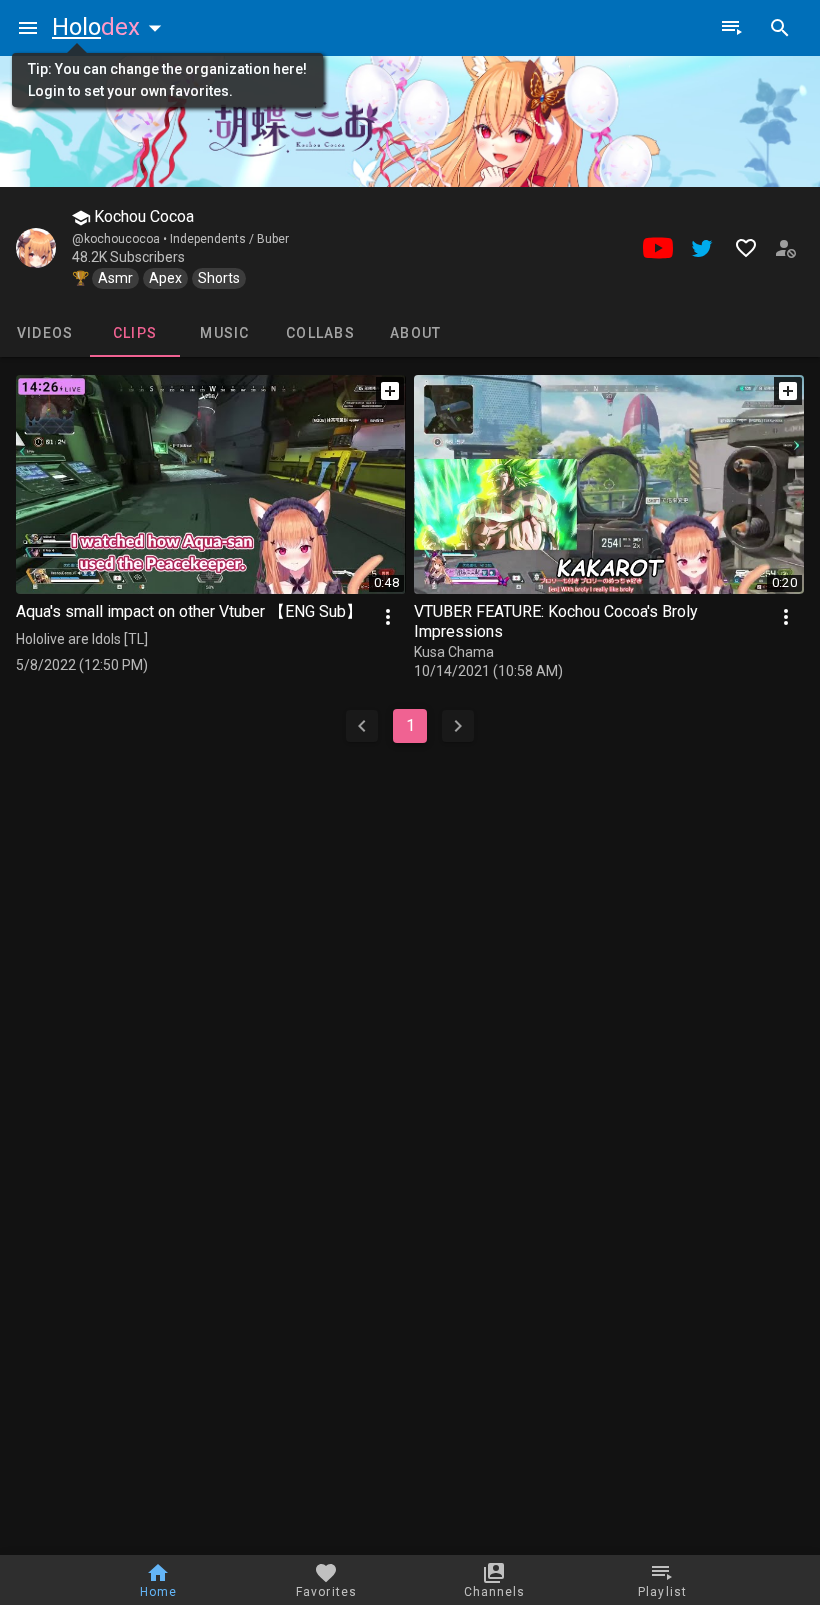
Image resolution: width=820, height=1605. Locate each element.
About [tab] (415, 333)
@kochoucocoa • (121, 239)
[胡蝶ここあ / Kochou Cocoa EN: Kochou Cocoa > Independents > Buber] (36, 248)
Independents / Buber (229, 239)
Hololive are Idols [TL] (82, 639)
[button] (111, 27)
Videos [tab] (45, 333)
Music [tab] (224, 333)
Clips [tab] (135, 333)
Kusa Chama (454, 652)
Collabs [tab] (320, 333)
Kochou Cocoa (142, 216)
